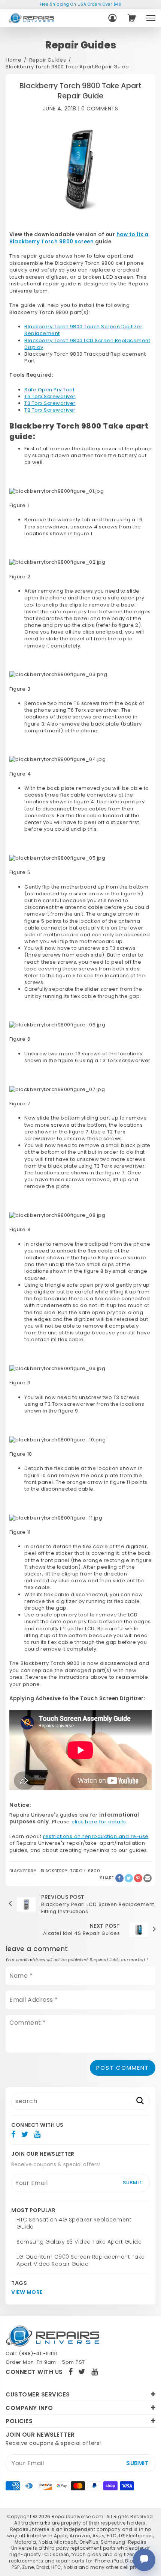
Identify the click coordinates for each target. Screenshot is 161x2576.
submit (133, 2183)
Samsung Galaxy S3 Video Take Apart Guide (79, 2242)
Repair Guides (48, 60)
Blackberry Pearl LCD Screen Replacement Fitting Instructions (98, 1908)
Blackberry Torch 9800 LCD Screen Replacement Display (87, 344)
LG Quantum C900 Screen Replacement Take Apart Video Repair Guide (81, 2261)
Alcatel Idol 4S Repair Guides (82, 1933)
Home (13, 60)
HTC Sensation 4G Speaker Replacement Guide (74, 2223)
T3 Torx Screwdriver (50, 403)
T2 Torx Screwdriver (50, 410)
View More (27, 2292)
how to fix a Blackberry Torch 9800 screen (79, 238)
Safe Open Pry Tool (49, 390)
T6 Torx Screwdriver (50, 396)
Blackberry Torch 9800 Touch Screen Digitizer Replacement (83, 330)
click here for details (99, 1822)
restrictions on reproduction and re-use (96, 1836)
